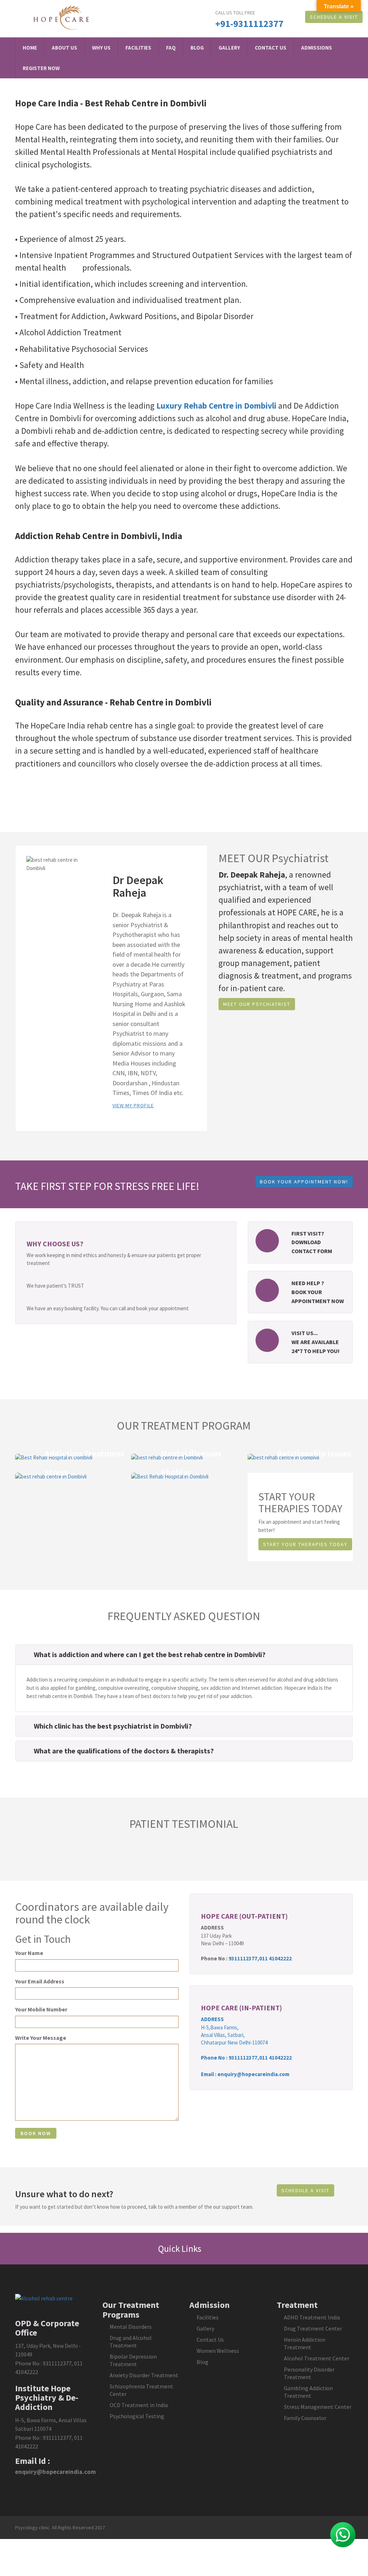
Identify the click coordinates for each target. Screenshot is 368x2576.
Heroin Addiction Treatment (305, 2343)
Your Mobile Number (41, 2009)
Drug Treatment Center (313, 2328)
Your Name (29, 1953)
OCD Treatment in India (139, 2405)
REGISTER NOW (41, 68)
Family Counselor (305, 2418)
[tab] (184, 1655)
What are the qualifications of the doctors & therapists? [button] (124, 1751)
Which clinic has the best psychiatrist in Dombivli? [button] (113, 1726)
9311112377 (243, 1958)
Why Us (101, 48)
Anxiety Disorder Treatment (144, 2375)
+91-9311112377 (249, 24)
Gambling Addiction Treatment (308, 2392)
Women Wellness (218, 2351)
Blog (197, 48)
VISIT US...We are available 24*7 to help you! (316, 1342)
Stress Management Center (318, 2407)
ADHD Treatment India (312, 2317)
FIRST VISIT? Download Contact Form (312, 1242)
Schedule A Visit (334, 17)
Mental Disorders (131, 2327)
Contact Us (271, 48)
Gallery (229, 48)
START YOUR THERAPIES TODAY (305, 1544)
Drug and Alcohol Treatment (131, 2342)
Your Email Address (40, 1981)
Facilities (138, 48)
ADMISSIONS (317, 48)
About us (65, 48)
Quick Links (181, 2249)
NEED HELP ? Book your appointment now (318, 1292)
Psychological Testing (137, 2416)
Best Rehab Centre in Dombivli (146, 103)
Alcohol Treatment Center (317, 2358)
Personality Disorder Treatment (309, 2373)
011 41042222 (275, 1958)
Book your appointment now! (304, 1182)
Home (30, 48)
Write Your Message (41, 2038)
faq (171, 48)
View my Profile (133, 1105)
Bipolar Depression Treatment (133, 2360)
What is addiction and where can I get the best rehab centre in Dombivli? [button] (150, 1654)
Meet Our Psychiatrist (257, 1004)
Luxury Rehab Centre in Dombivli (216, 406)
